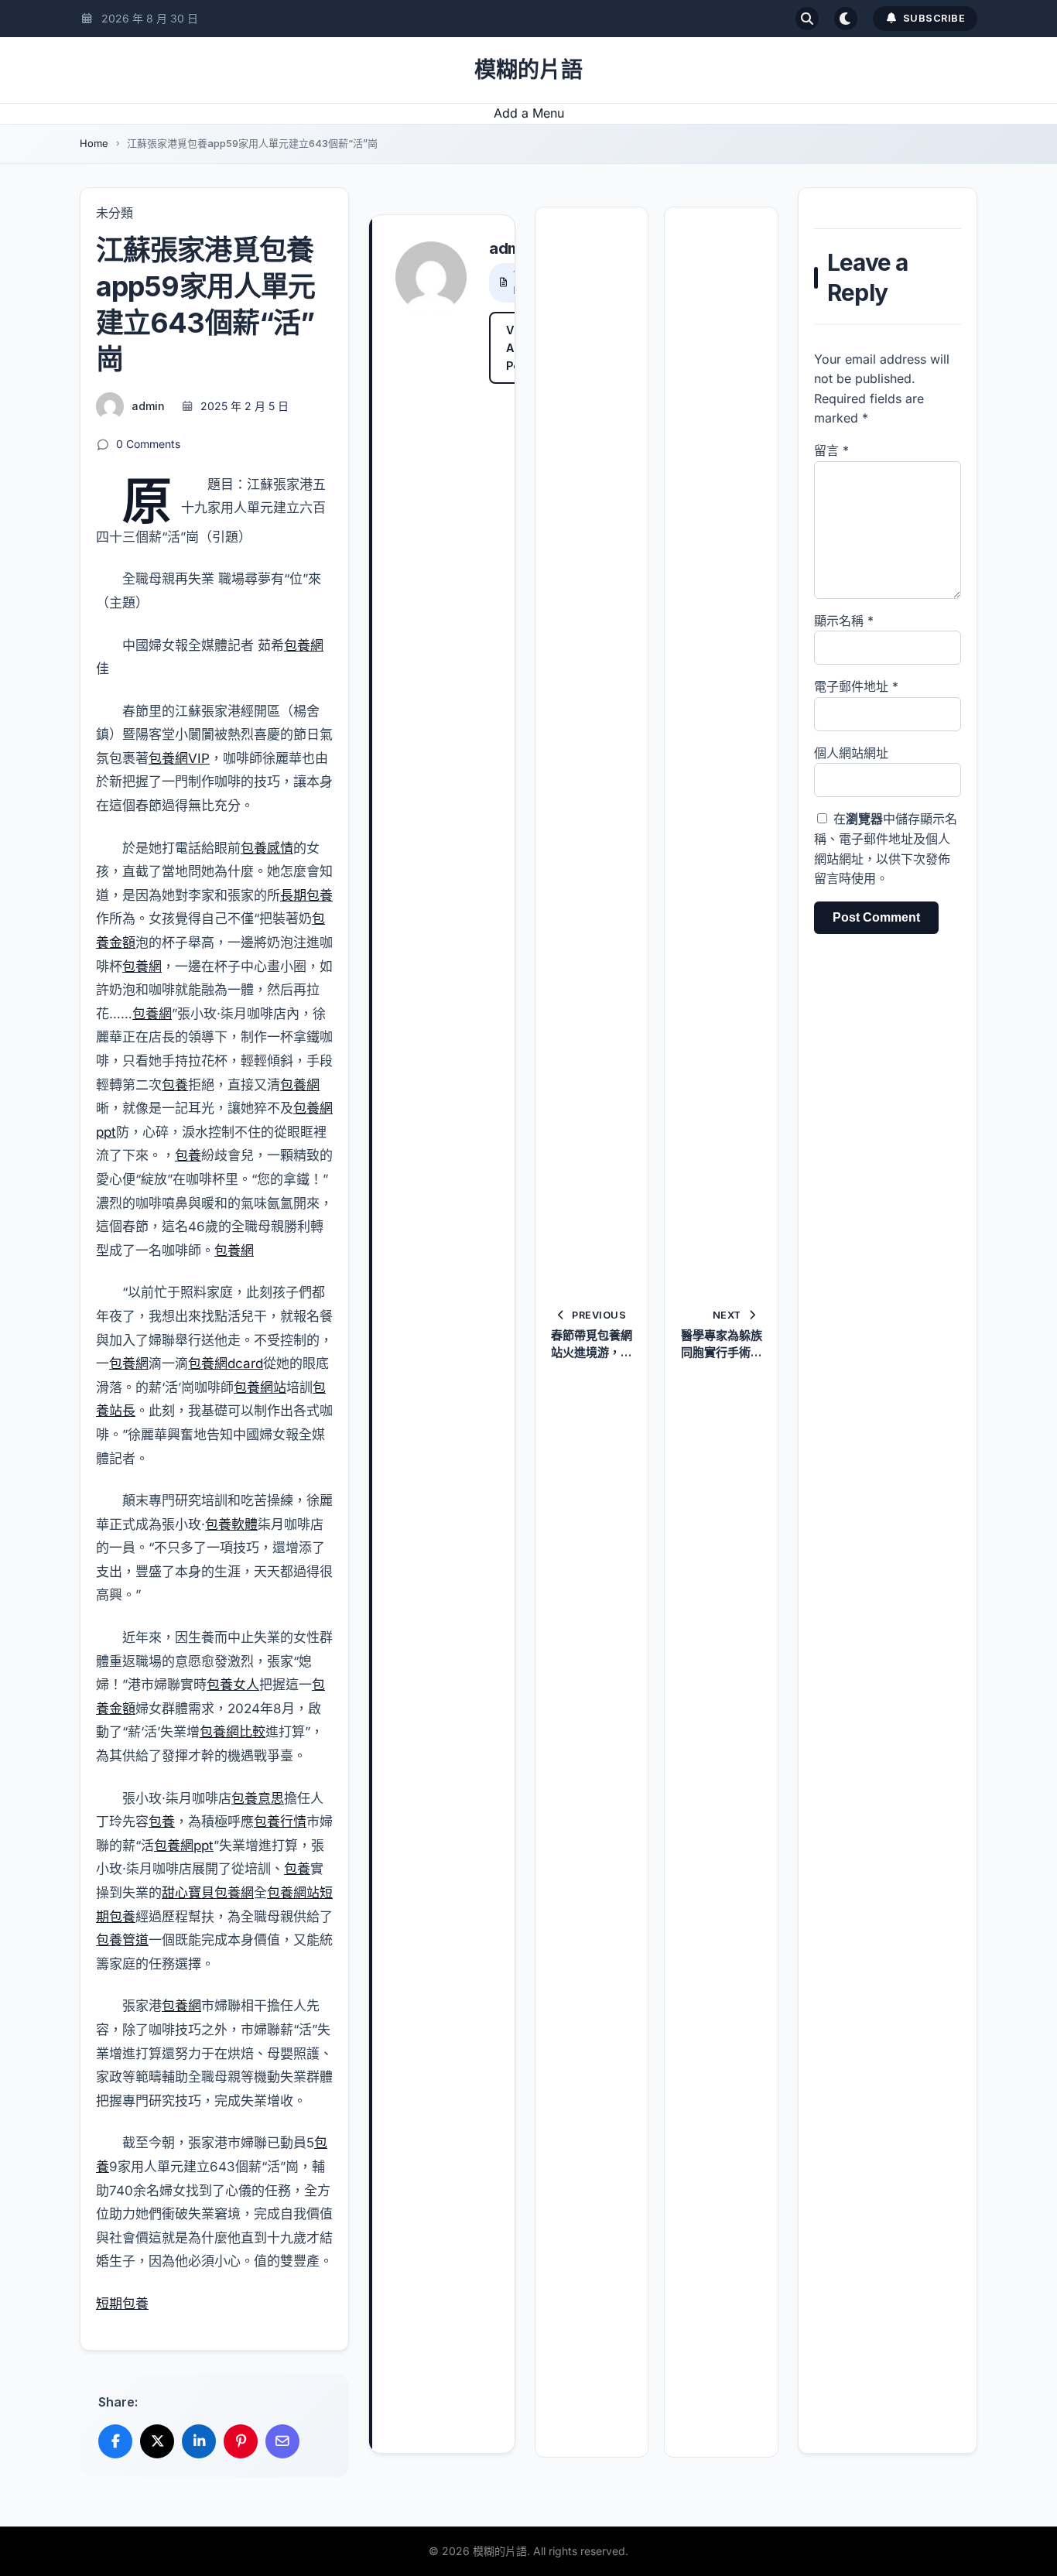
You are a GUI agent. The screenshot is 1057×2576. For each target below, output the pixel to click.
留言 (831, 450)
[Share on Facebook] (115, 2441)
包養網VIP (179, 758)
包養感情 (267, 848)
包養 (175, 1085)
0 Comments (148, 444)
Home (94, 143)
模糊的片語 (528, 70)
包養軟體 (231, 1524)
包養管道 (122, 1940)
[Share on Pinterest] (241, 2441)
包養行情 (280, 1822)
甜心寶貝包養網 (208, 1893)
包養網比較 (233, 1732)
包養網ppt (184, 1846)
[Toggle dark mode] (846, 19)
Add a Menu (529, 113)
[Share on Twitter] (157, 2441)
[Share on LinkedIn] (199, 2441)
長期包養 (306, 895)
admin (148, 406)
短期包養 (122, 2304)
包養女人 (233, 1685)
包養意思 (258, 1798)
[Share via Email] (282, 2441)
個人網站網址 (851, 753)
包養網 (304, 645)
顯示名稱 (844, 621)
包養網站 (260, 1387)
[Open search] (807, 19)
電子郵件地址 (856, 686)
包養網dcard (226, 1363)
